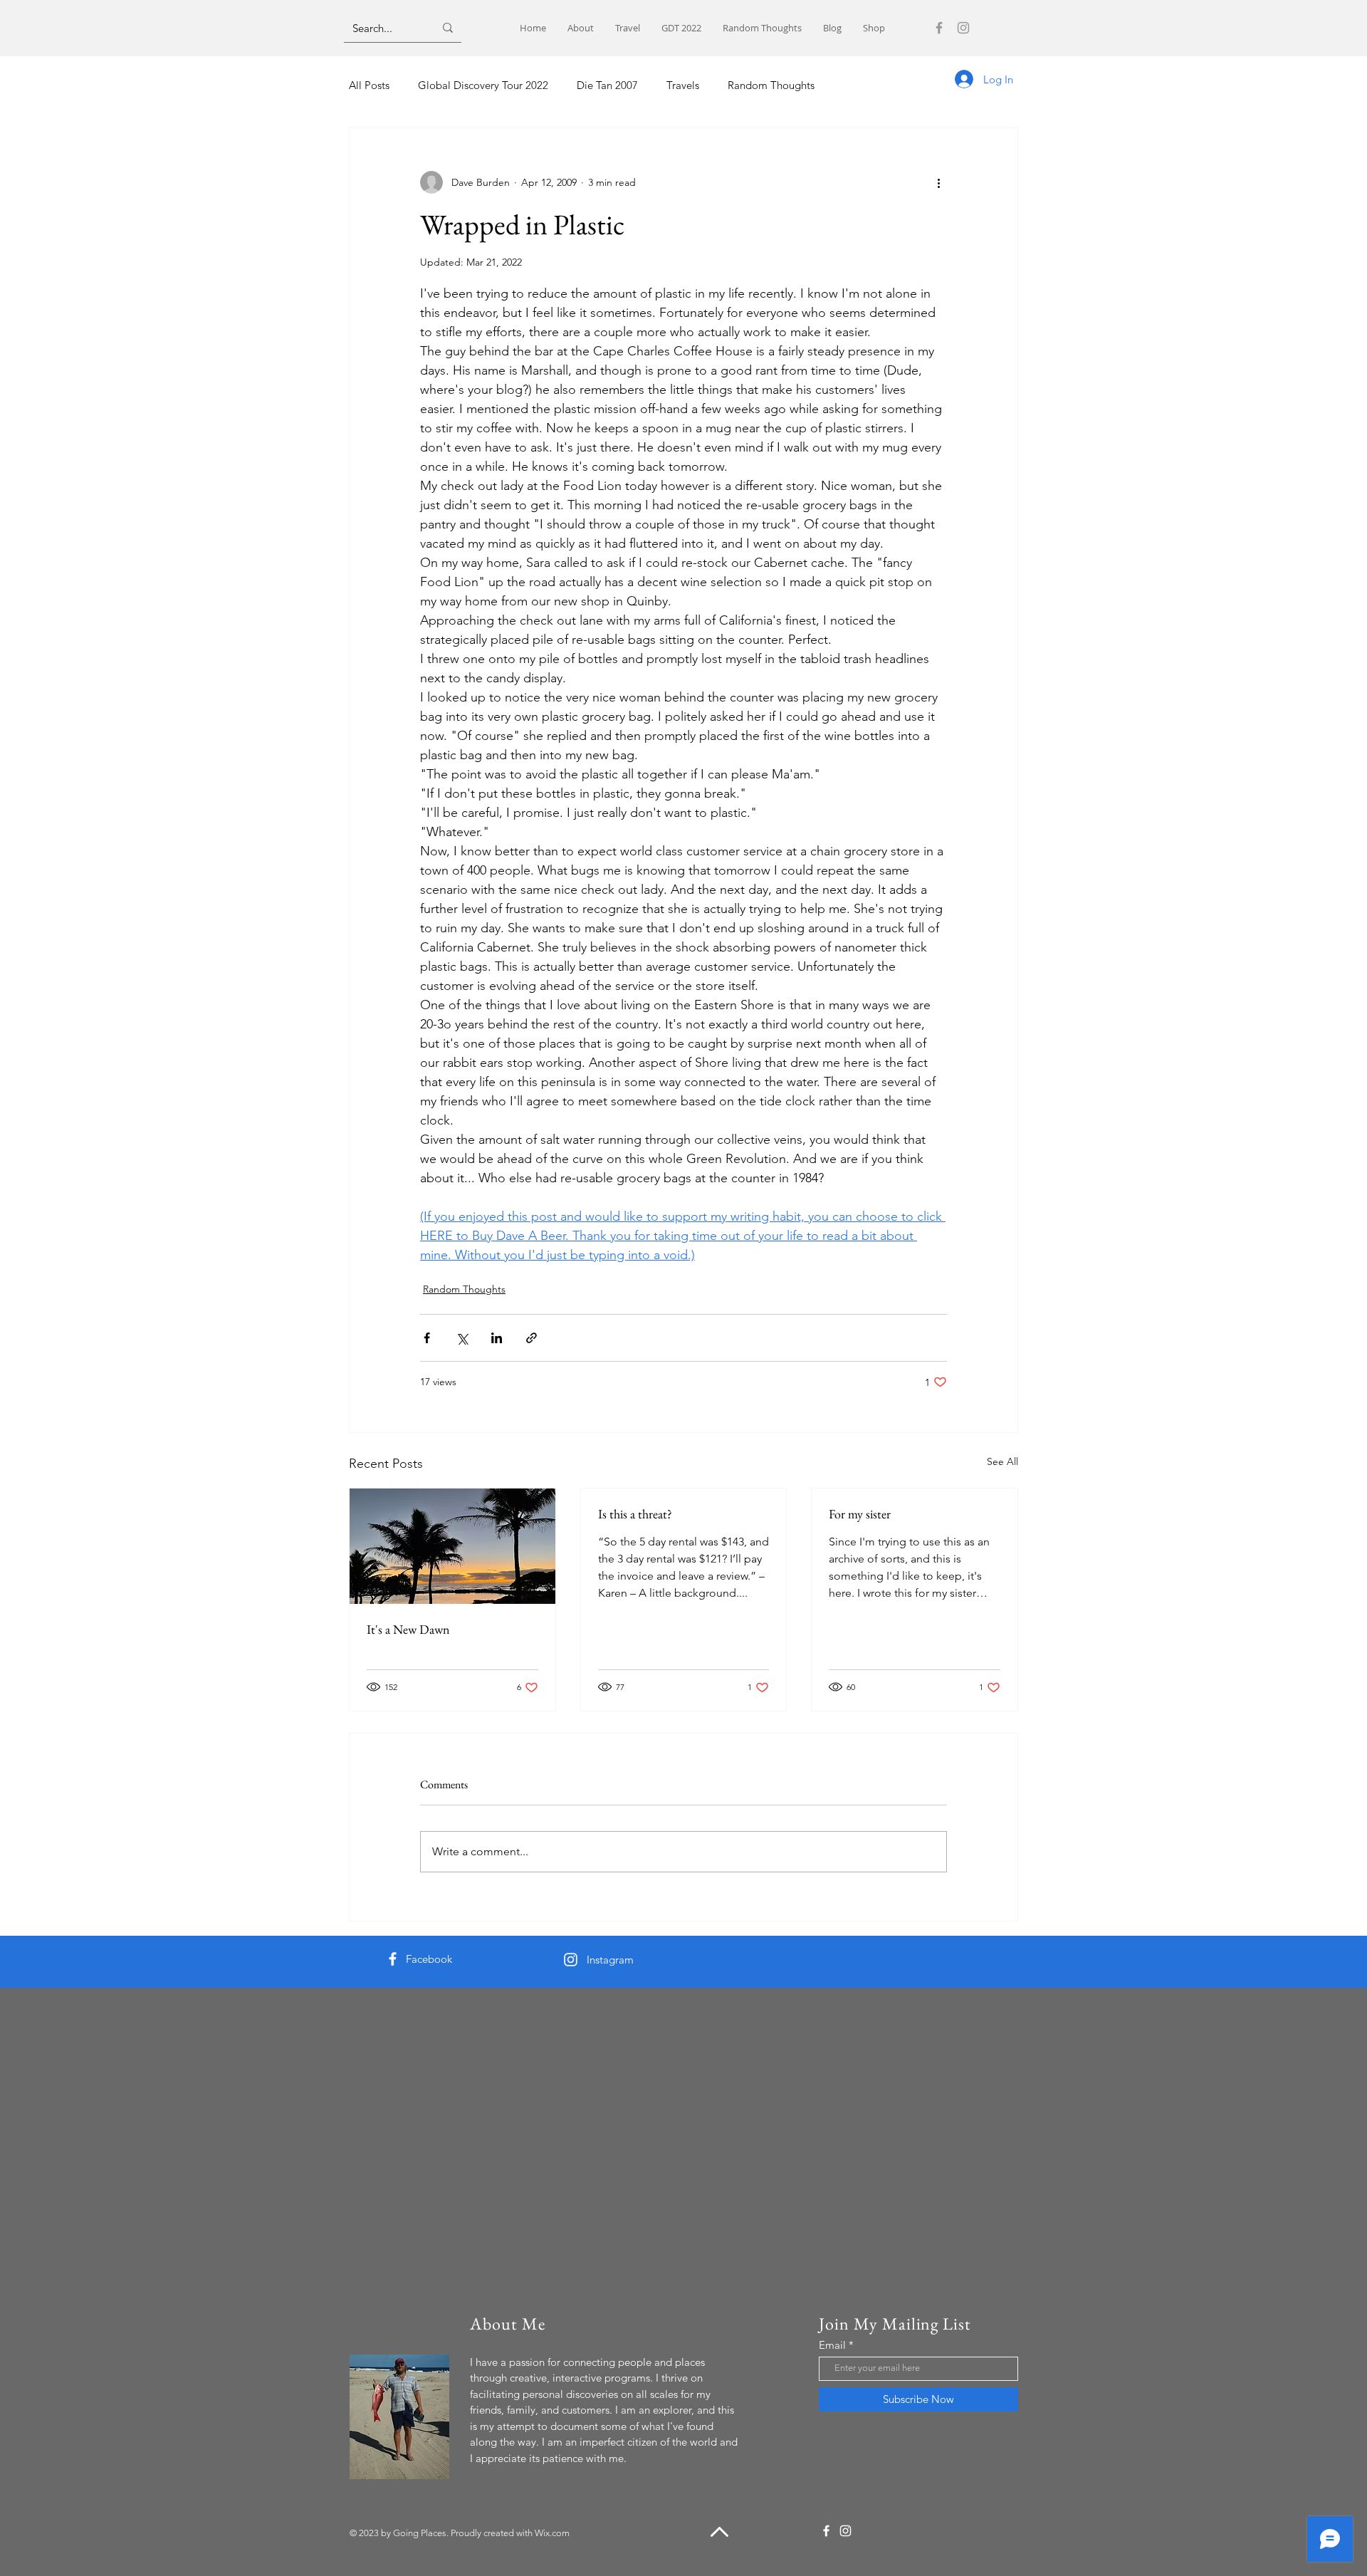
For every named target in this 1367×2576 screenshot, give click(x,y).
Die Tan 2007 (607, 85)
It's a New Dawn (408, 1629)
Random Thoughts (771, 85)
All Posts (369, 85)
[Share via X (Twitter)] (462, 1338)
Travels (683, 85)
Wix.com (552, 2533)
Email (832, 2345)
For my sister (860, 1514)
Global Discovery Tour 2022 (483, 85)
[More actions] (938, 182)
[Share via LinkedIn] (497, 1338)
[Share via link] (531, 1338)
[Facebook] (939, 28)
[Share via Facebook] (427, 1338)
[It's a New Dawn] (452, 1546)
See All (1002, 1461)
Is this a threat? (635, 1514)
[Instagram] (963, 28)
